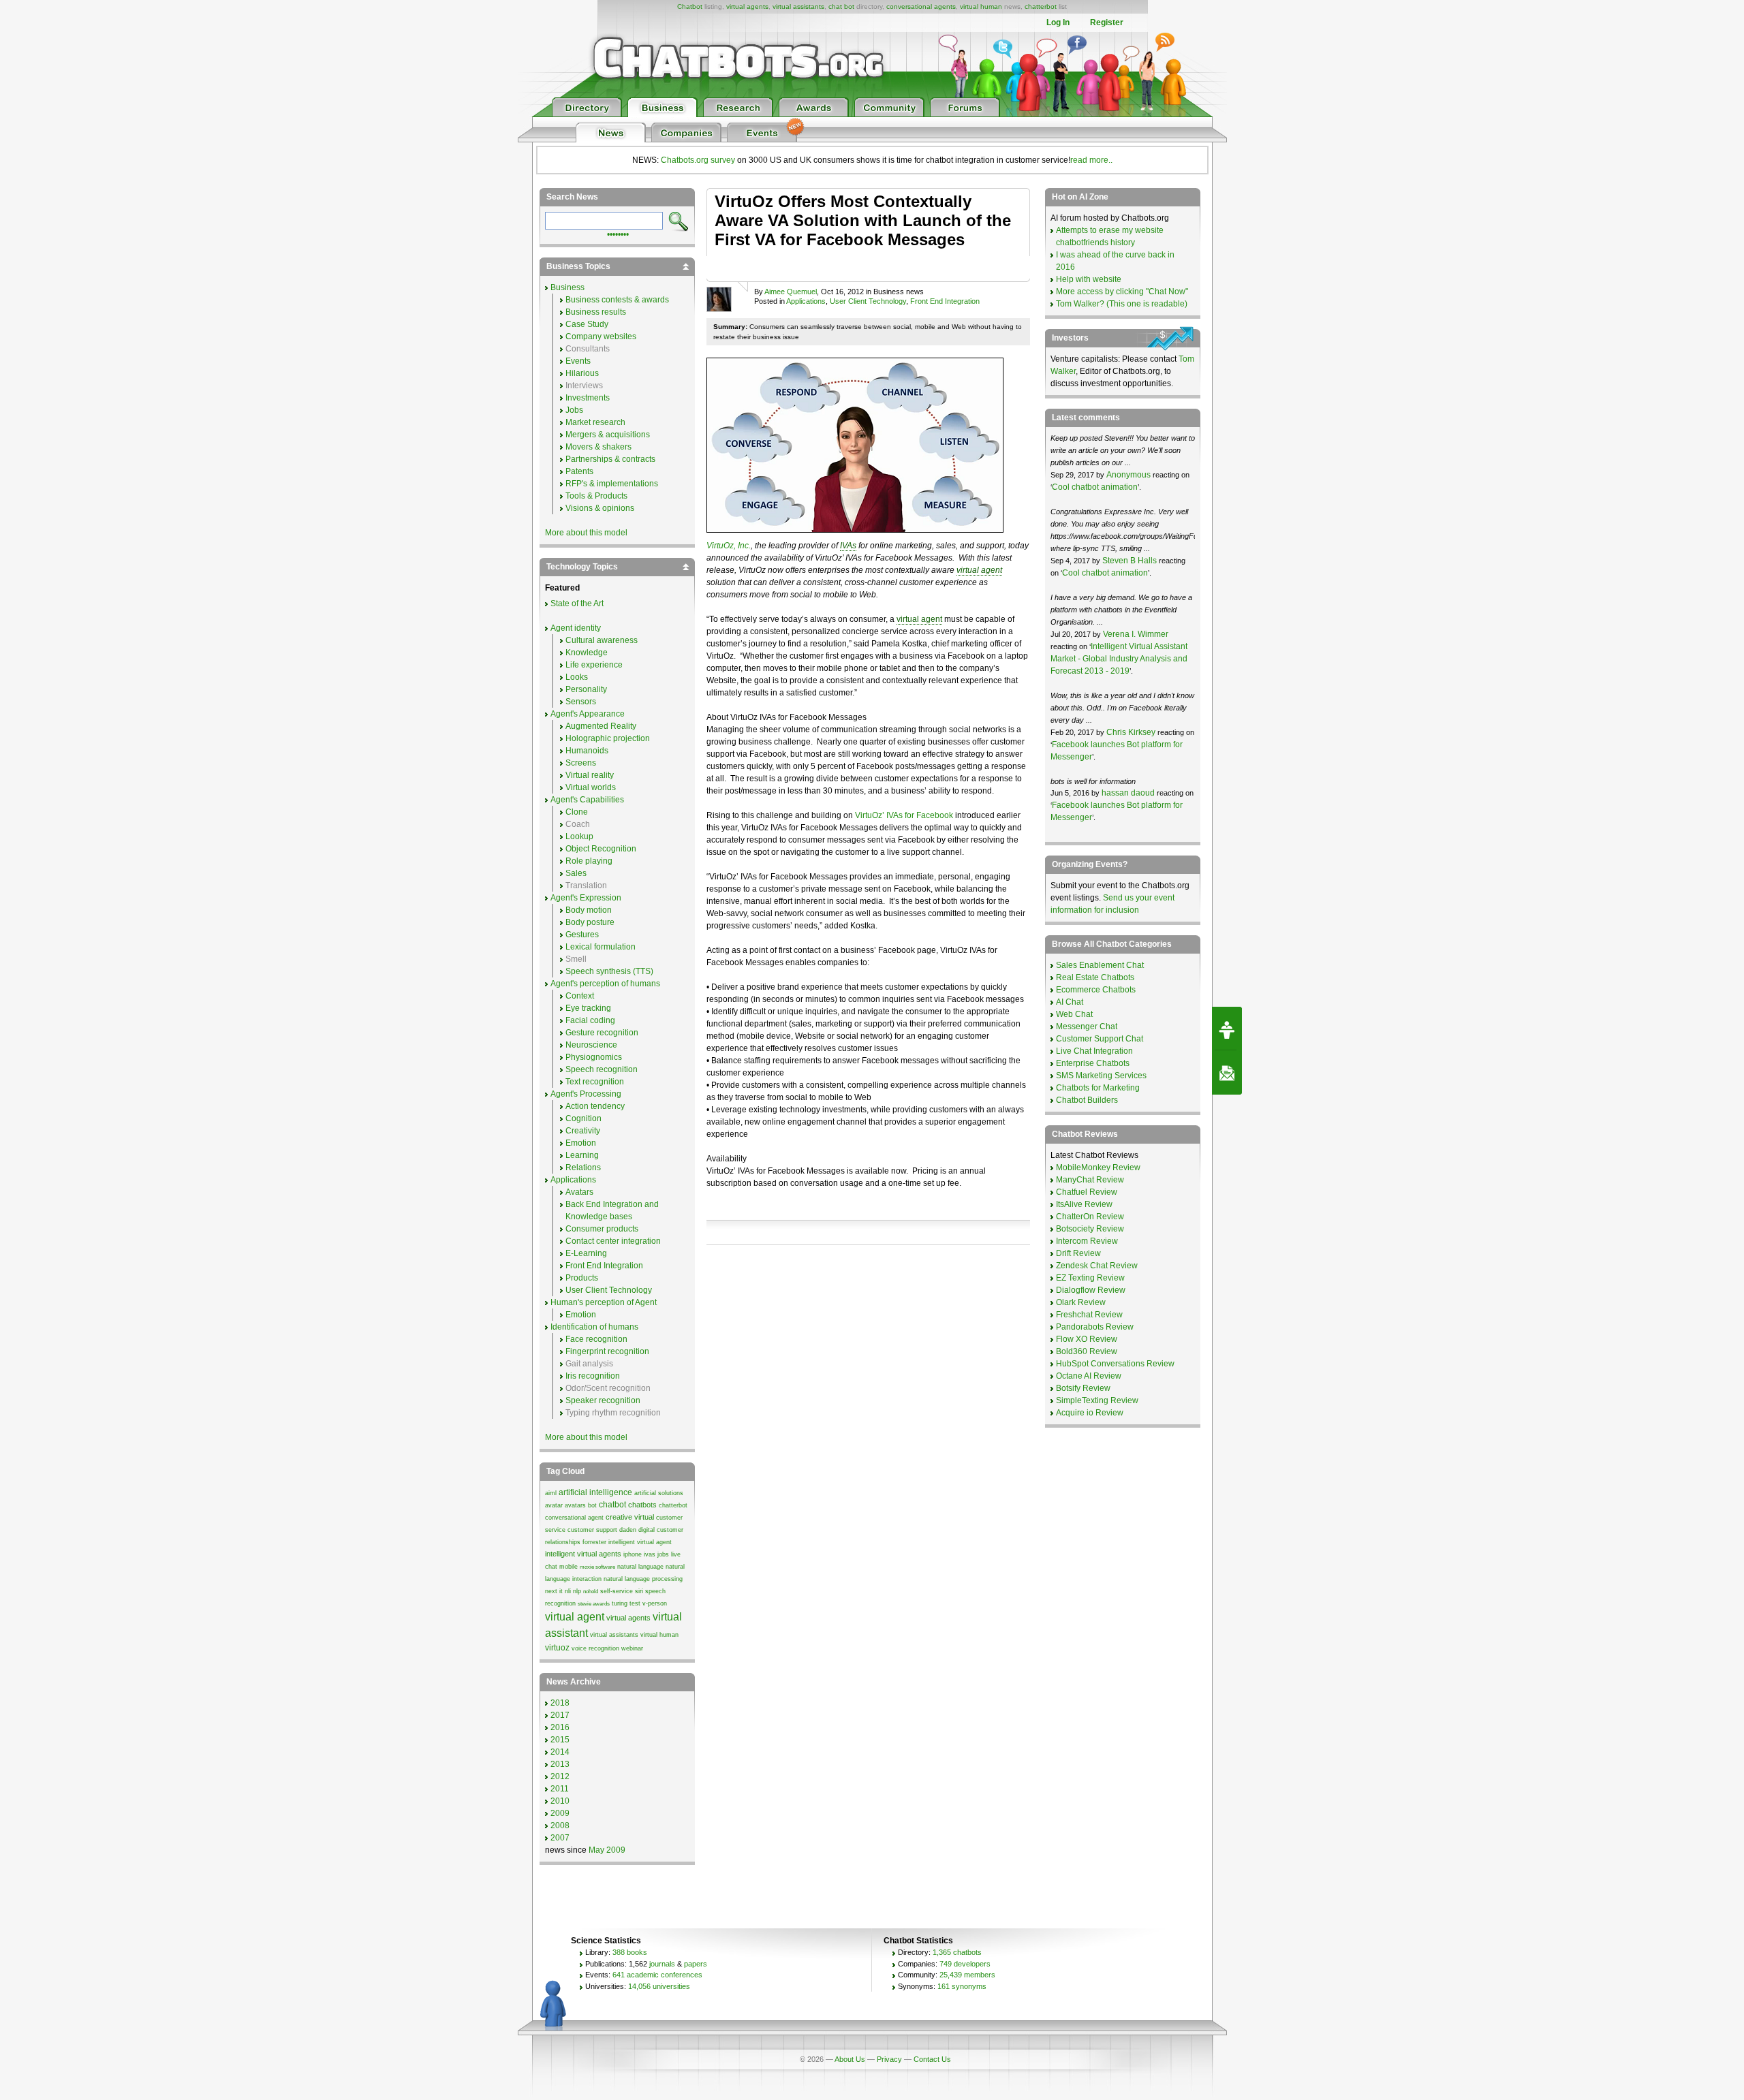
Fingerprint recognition (607, 1351)
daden (628, 1530)
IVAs (848, 546)
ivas (650, 1554)
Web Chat (1074, 1014)
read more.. (1091, 160)
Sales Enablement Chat (1100, 965)
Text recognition (595, 1082)
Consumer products (602, 1229)
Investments (588, 398)
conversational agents (921, 6)
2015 (560, 1740)
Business (567, 287)
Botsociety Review (1090, 1229)
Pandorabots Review (1095, 1327)
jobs (663, 1554)
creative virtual (630, 1517)
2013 (560, 1764)
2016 (560, 1727)
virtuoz (557, 1648)
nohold (591, 1592)
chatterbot (1041, 6)
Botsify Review (1083, 1388)
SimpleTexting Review (1097, 1400)
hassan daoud (1128, 793)
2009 (560, 1813)
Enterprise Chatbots (1093, 1063)
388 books (630, 1952)
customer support (592, 1530)
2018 (560, 1703)
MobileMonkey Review (1098, 1167)
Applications (806, 301)
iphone (633, 1554)
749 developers (965, 1964)
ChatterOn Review (1090, 1217)
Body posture (590, 922)
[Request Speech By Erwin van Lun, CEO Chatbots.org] (1227, 1029)
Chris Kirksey (1131, 732)
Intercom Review (1087, 1241)
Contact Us (932, 2059)
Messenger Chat (1087, 1027)
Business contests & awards (617, 300)
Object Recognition (601, 849)
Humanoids (587, 751)
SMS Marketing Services (1101, 1076)
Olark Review (1081, 1302)
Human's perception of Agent (604, 1302)
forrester (594, 1542)
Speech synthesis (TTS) (609, 971)
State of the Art (577, 604)
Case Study (587, 324)
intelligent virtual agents (583, 1554)
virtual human (981, 6)
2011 (560, 1789)
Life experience (594, 665)
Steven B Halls (1130, 561)
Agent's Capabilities (587, 800)
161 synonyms (962, 1986)
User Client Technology (868, 301)
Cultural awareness (602, 640)
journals (662, 1964)
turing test (626, 1603)
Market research (595, 422)
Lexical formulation (601, 947)
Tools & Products (596, 496)
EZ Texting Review (1090, 1278)
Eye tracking (588, 1008)
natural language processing (643, 1579)
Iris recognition (593, 1376)
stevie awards (594, 1604)
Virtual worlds (591, 787)
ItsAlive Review (1084, 1204)
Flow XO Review (1087, 1339)
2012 (560, 1776)
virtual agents (747, 6)
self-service (617, 1591)
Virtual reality (590, 775)
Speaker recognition (603, 1400)
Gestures (582, 935)
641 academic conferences (657, 1975)
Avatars (579, 1192)
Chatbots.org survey (698, 160)
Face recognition (596, 1339)
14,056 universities (659, 1986)
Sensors (581, 702)
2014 (560, 1752)
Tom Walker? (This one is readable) (1122, 304)
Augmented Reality (601, 726)
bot (592, 1505)
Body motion (589, 910)
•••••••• (618, 233)
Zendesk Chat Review (1097, 1266)
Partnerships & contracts (610, 459)
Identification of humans (594, 1327)
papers (696, 1964)
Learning (582, 1155)
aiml (551, 1493)
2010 (560, 1801)
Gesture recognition (602, 1033)
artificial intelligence (595, 1492)
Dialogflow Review (1091, 1290)
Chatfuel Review (1087, 1192)
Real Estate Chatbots (1095, 977)
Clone (577, 812)
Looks (577, 677)
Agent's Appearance (588, 714)
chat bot (841, 6)
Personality (586, 689)
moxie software (597, 1567)
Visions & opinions (600, 508)
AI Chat (1070, 1002)
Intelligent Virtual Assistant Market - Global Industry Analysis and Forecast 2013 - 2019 (1119, 659)
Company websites (601, 336)
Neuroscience (591, 1045)
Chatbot (690, 6)
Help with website (1089, 279)
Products (582, 1278)
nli (568, 1591)
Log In (1058, 22)
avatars (575, 1505)
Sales (576, 873)
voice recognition (595, 1648)
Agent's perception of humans (605, 984)
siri (639, 1591)
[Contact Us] (1227, 1073)
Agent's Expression (586, 898)
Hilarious (582, 373)
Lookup (579, 836)
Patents (579, 471)
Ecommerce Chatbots (1096, 990)
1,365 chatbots (957, 1952)
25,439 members (967, 1975)
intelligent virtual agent (640, 1542)
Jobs (574, 410)
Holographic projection (608, 738)
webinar (632, 1648)
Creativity (583, 1131)
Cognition (583, 1118)
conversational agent (574, 1518)
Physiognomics (594, 1057)
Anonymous (1128, 475)
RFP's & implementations (612, 484)
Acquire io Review (1090, 1413)
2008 (560, 1825)
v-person (655, 1603)
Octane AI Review (1089, 1376)
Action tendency (595, 1106)
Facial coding (590, 1020)
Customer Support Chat (1100, 1039)
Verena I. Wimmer (1136, 634)
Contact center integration (613, 1241)
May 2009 (607, 1850)
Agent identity (576, 628)
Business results (596, 312)
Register (1107, 22)
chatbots (642, 1505)
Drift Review (1078, 1253)
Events (578, 361)
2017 (560, 1715)
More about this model (586, 533)
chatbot (612, 1505)
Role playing (589, 861)
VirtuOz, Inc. (729, 546)
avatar (554, 1505)
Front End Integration (945, 301)
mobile (569, 1567)
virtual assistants (798, 6)
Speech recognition (602, 1069)
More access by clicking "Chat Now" (1122, 292)
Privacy (889, 2059)
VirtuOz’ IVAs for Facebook (904, 815)
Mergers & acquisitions (608, 435)
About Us (850, 2059)
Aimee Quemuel (791, 292)
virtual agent (979, 570)
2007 (560, 1838)
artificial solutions (659, 1493)
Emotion (581, 1143)
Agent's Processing (586, 1094)
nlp (577, 1591)
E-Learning (586, 1253)
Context (580, 996)
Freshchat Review (1089, 1315)
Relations (583, 1167)
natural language (640, 1567)
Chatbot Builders (1087, 1100)
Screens (581, 763)
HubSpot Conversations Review (1115, 1364)
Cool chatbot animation (1095, 487)
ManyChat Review (1090, 1180)
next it (554, 1591)
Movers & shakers (598, 447)
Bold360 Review (1087, 1351)
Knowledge (587, 653)
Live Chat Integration (1094, 1051)
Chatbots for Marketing (1098, 1088)
